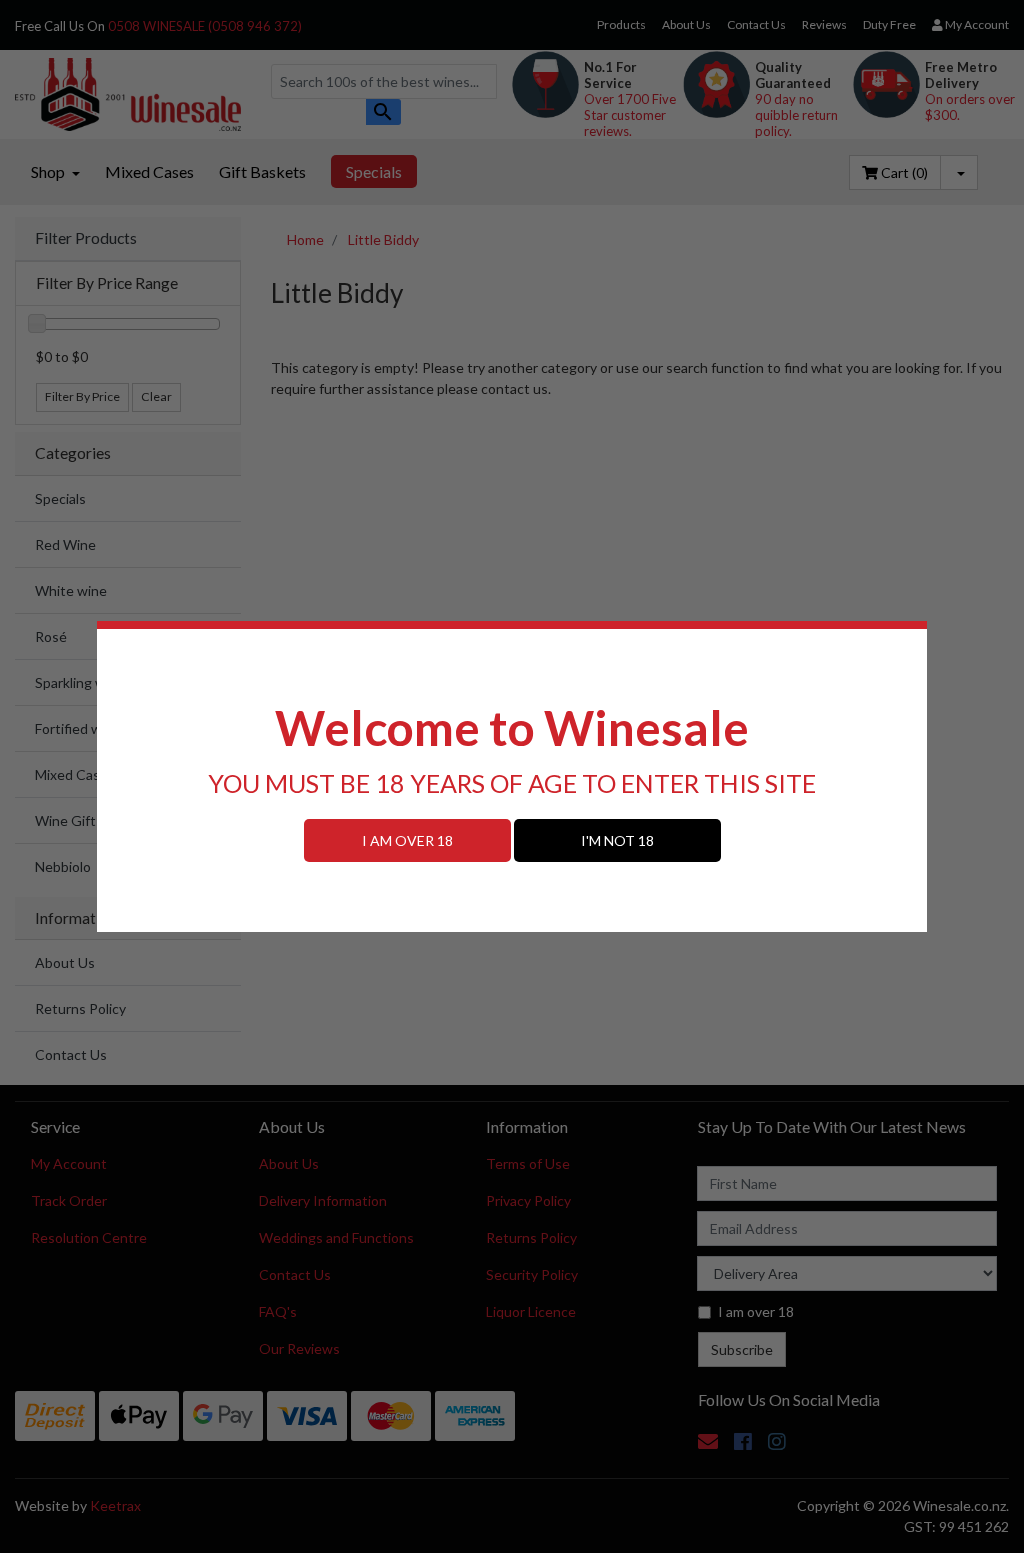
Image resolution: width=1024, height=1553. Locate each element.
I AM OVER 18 (407, 840)
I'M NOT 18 (617, 840)
